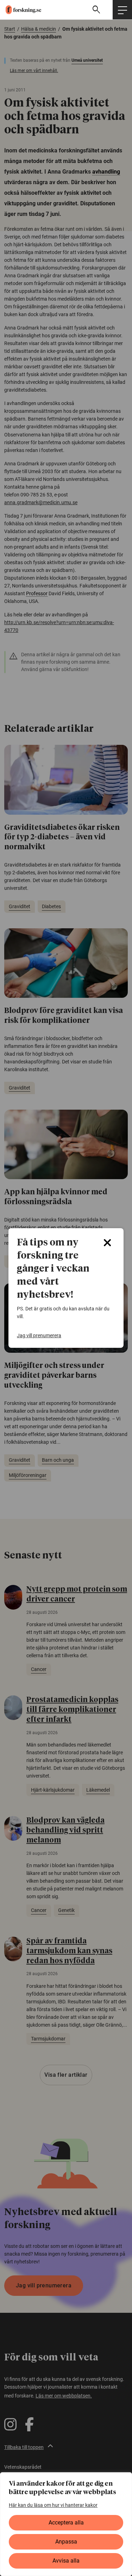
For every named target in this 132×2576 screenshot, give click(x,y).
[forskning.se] (21, 10)
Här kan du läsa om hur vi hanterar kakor (53, 2505)
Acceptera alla (66, 2523)
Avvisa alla (66, 2561)
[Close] (107, 1243)
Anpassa (66, 2542)
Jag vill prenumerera (39, 1335)
